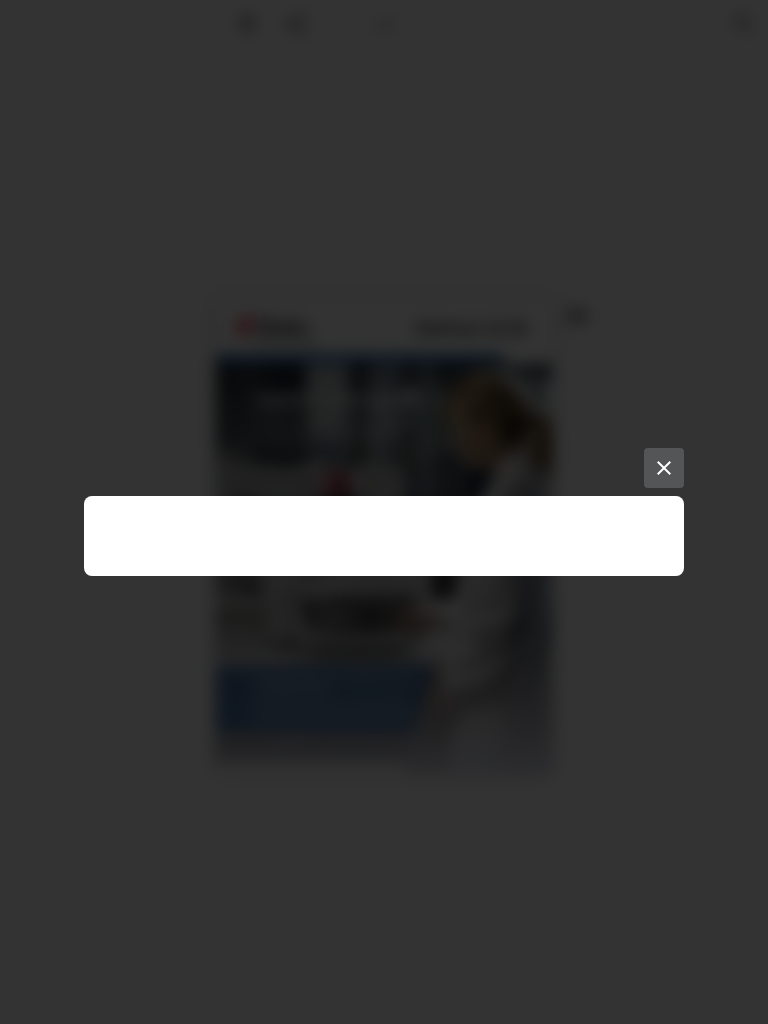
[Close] (664, 468)
